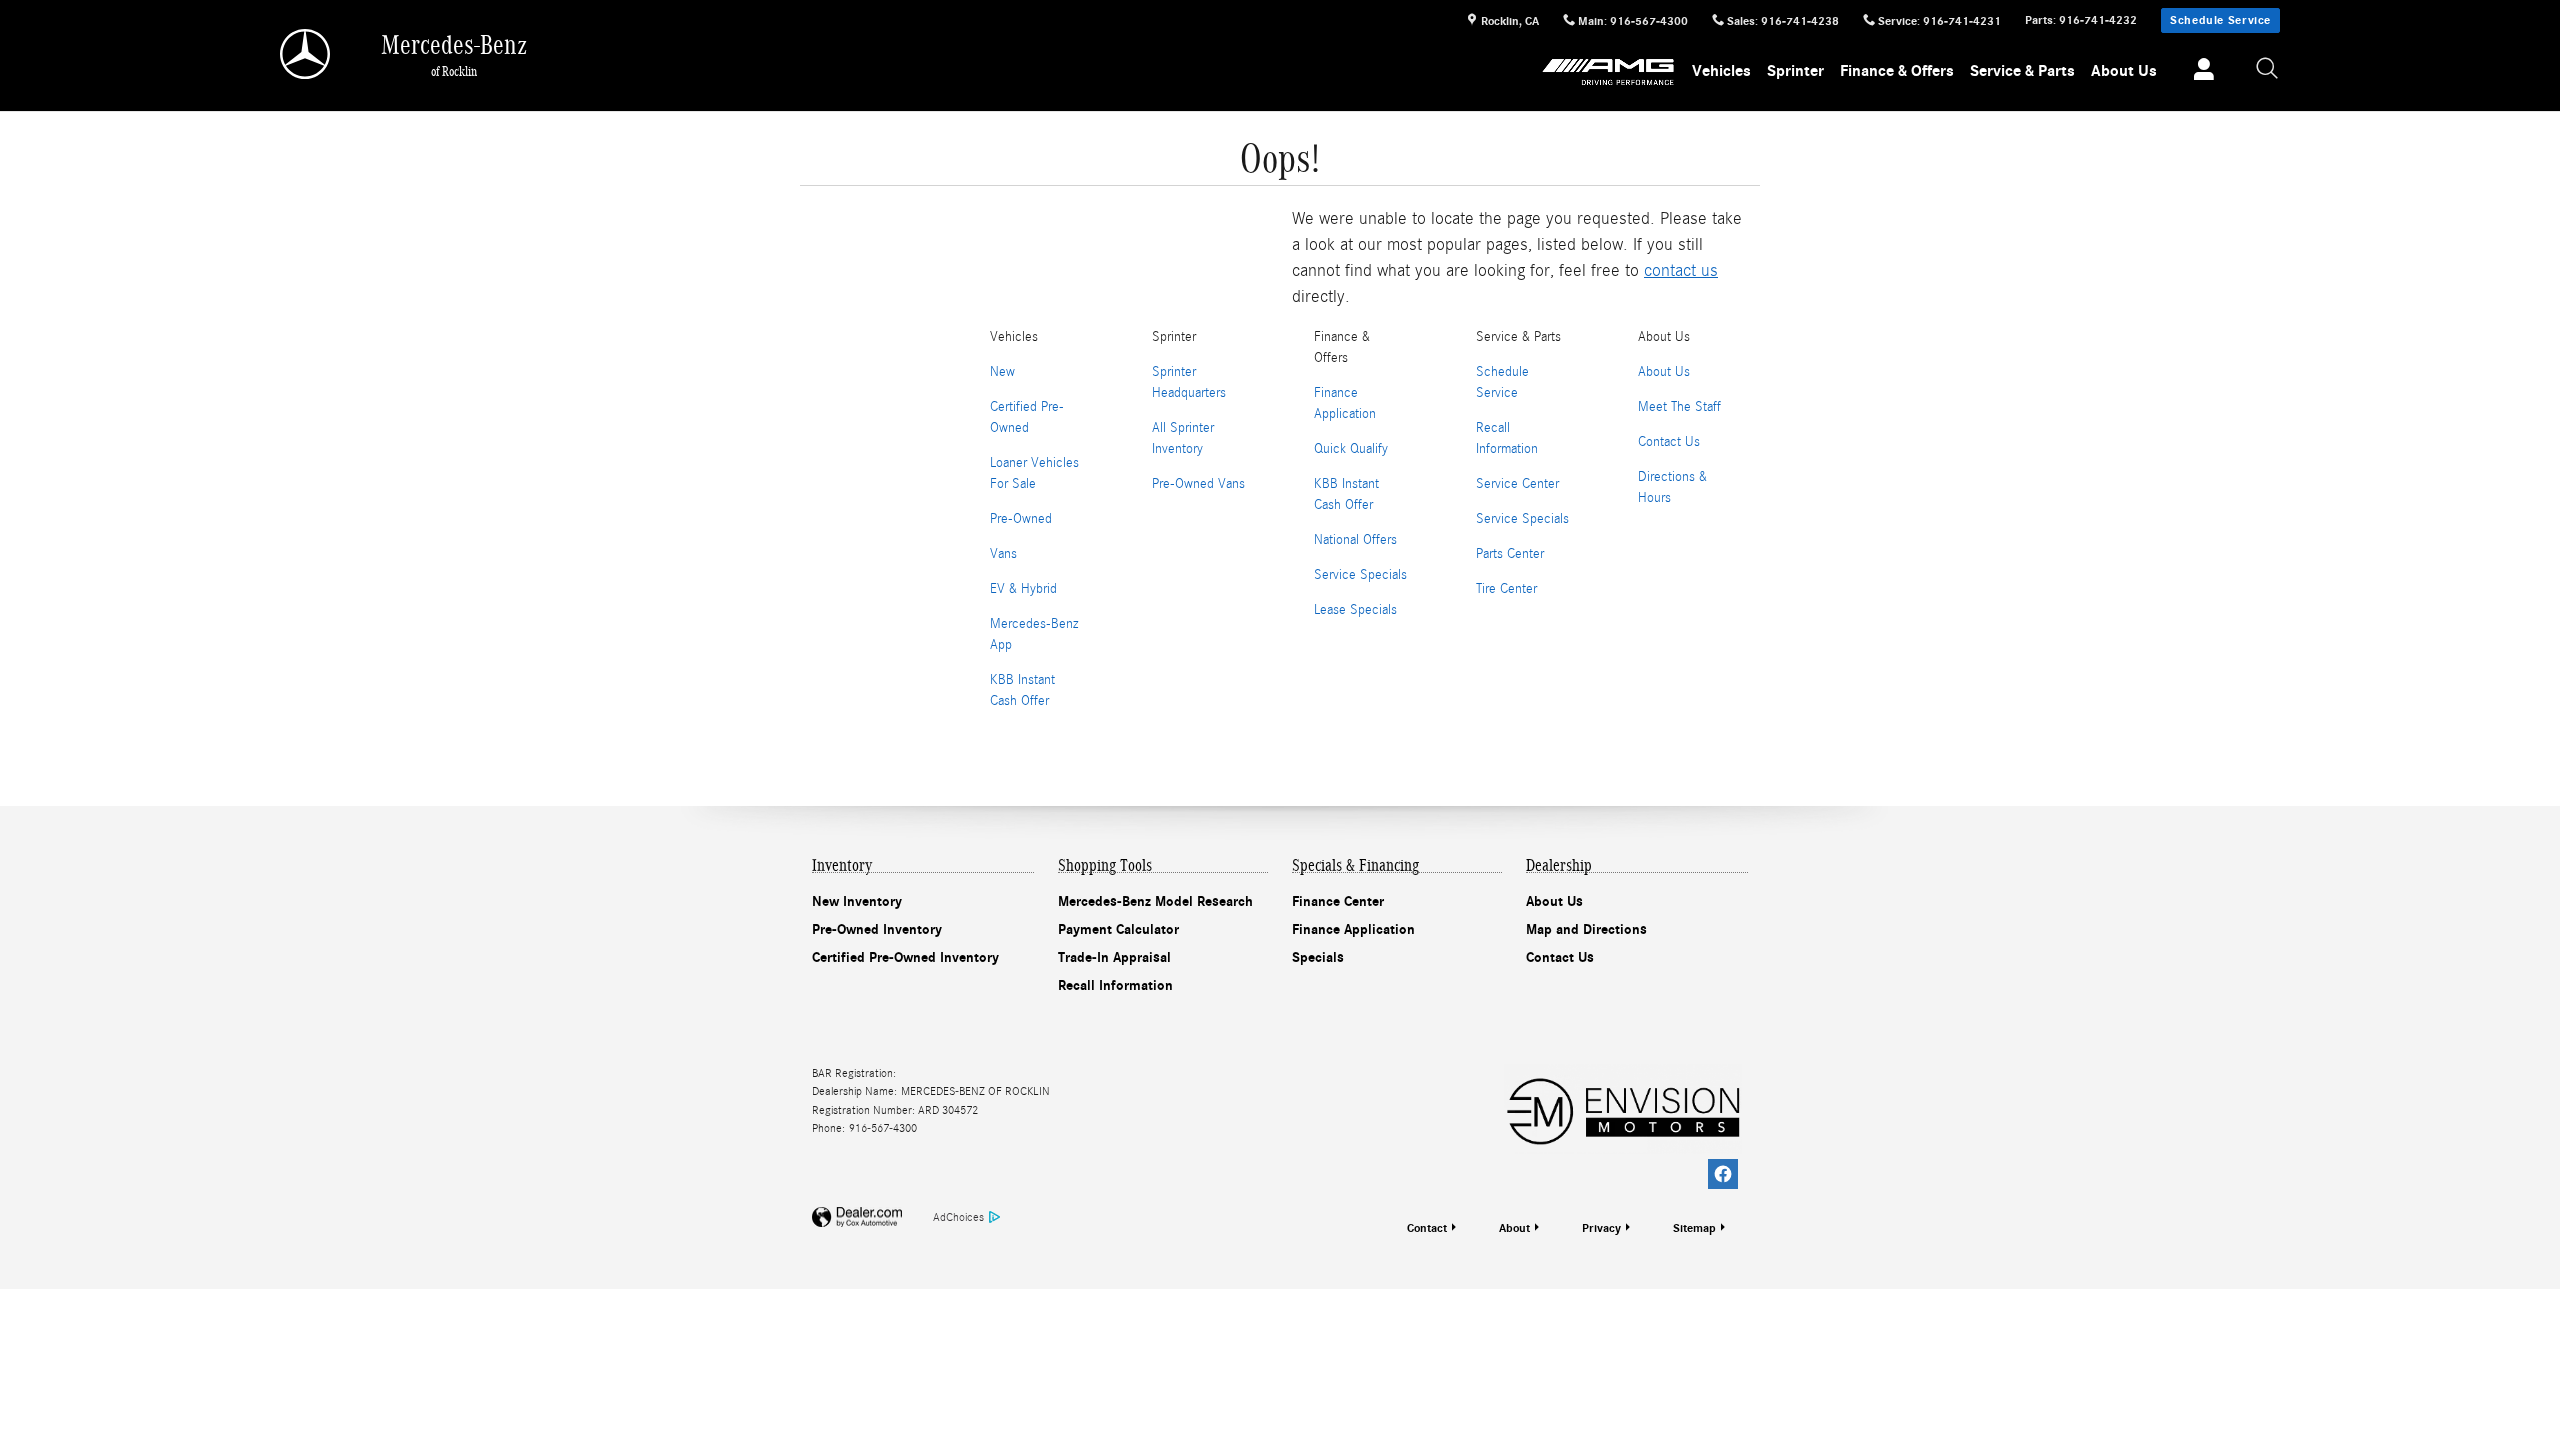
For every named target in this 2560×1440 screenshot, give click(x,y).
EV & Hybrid (1023, 589)
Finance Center (1338, 901)
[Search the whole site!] (2268, 69)
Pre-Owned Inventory (877, 929)
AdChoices (958, 1217)
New (1002, 372)
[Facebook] (1723, 1174)
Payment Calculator (1118, 929)
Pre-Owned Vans (1198, 484)
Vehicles (1721, 71)
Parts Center (1510, 554)
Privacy (1601, 1228)
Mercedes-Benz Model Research (1155, 901)
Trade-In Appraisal (1114, 957)
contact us (1681, 270)
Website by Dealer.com (857, 1217)
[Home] (306, 54)
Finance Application (1353, 929)
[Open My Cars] (2198, 72)
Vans (1003, 554)
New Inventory (857, 901)
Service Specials (1360, 575)
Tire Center (1506, 589)
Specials (1318, 957)
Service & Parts (2022, 71)
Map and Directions (1586, 929)
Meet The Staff (1679, 407)
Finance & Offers (1897, 71)
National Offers (1355, 540)
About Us (2124, 71)
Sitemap (1694, 1228)
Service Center (1517, 484)
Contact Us (1669, 442)
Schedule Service (2220, 20)
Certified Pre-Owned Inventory (905, 957)
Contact (1427, 1228)
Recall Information (1115, 985)
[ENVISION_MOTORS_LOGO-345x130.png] (1623, 1109)
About (1514, 1228)
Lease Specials (1355, 610)
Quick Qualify (1351, 449)
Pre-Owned (1021, 519)
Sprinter (1795, 71)
